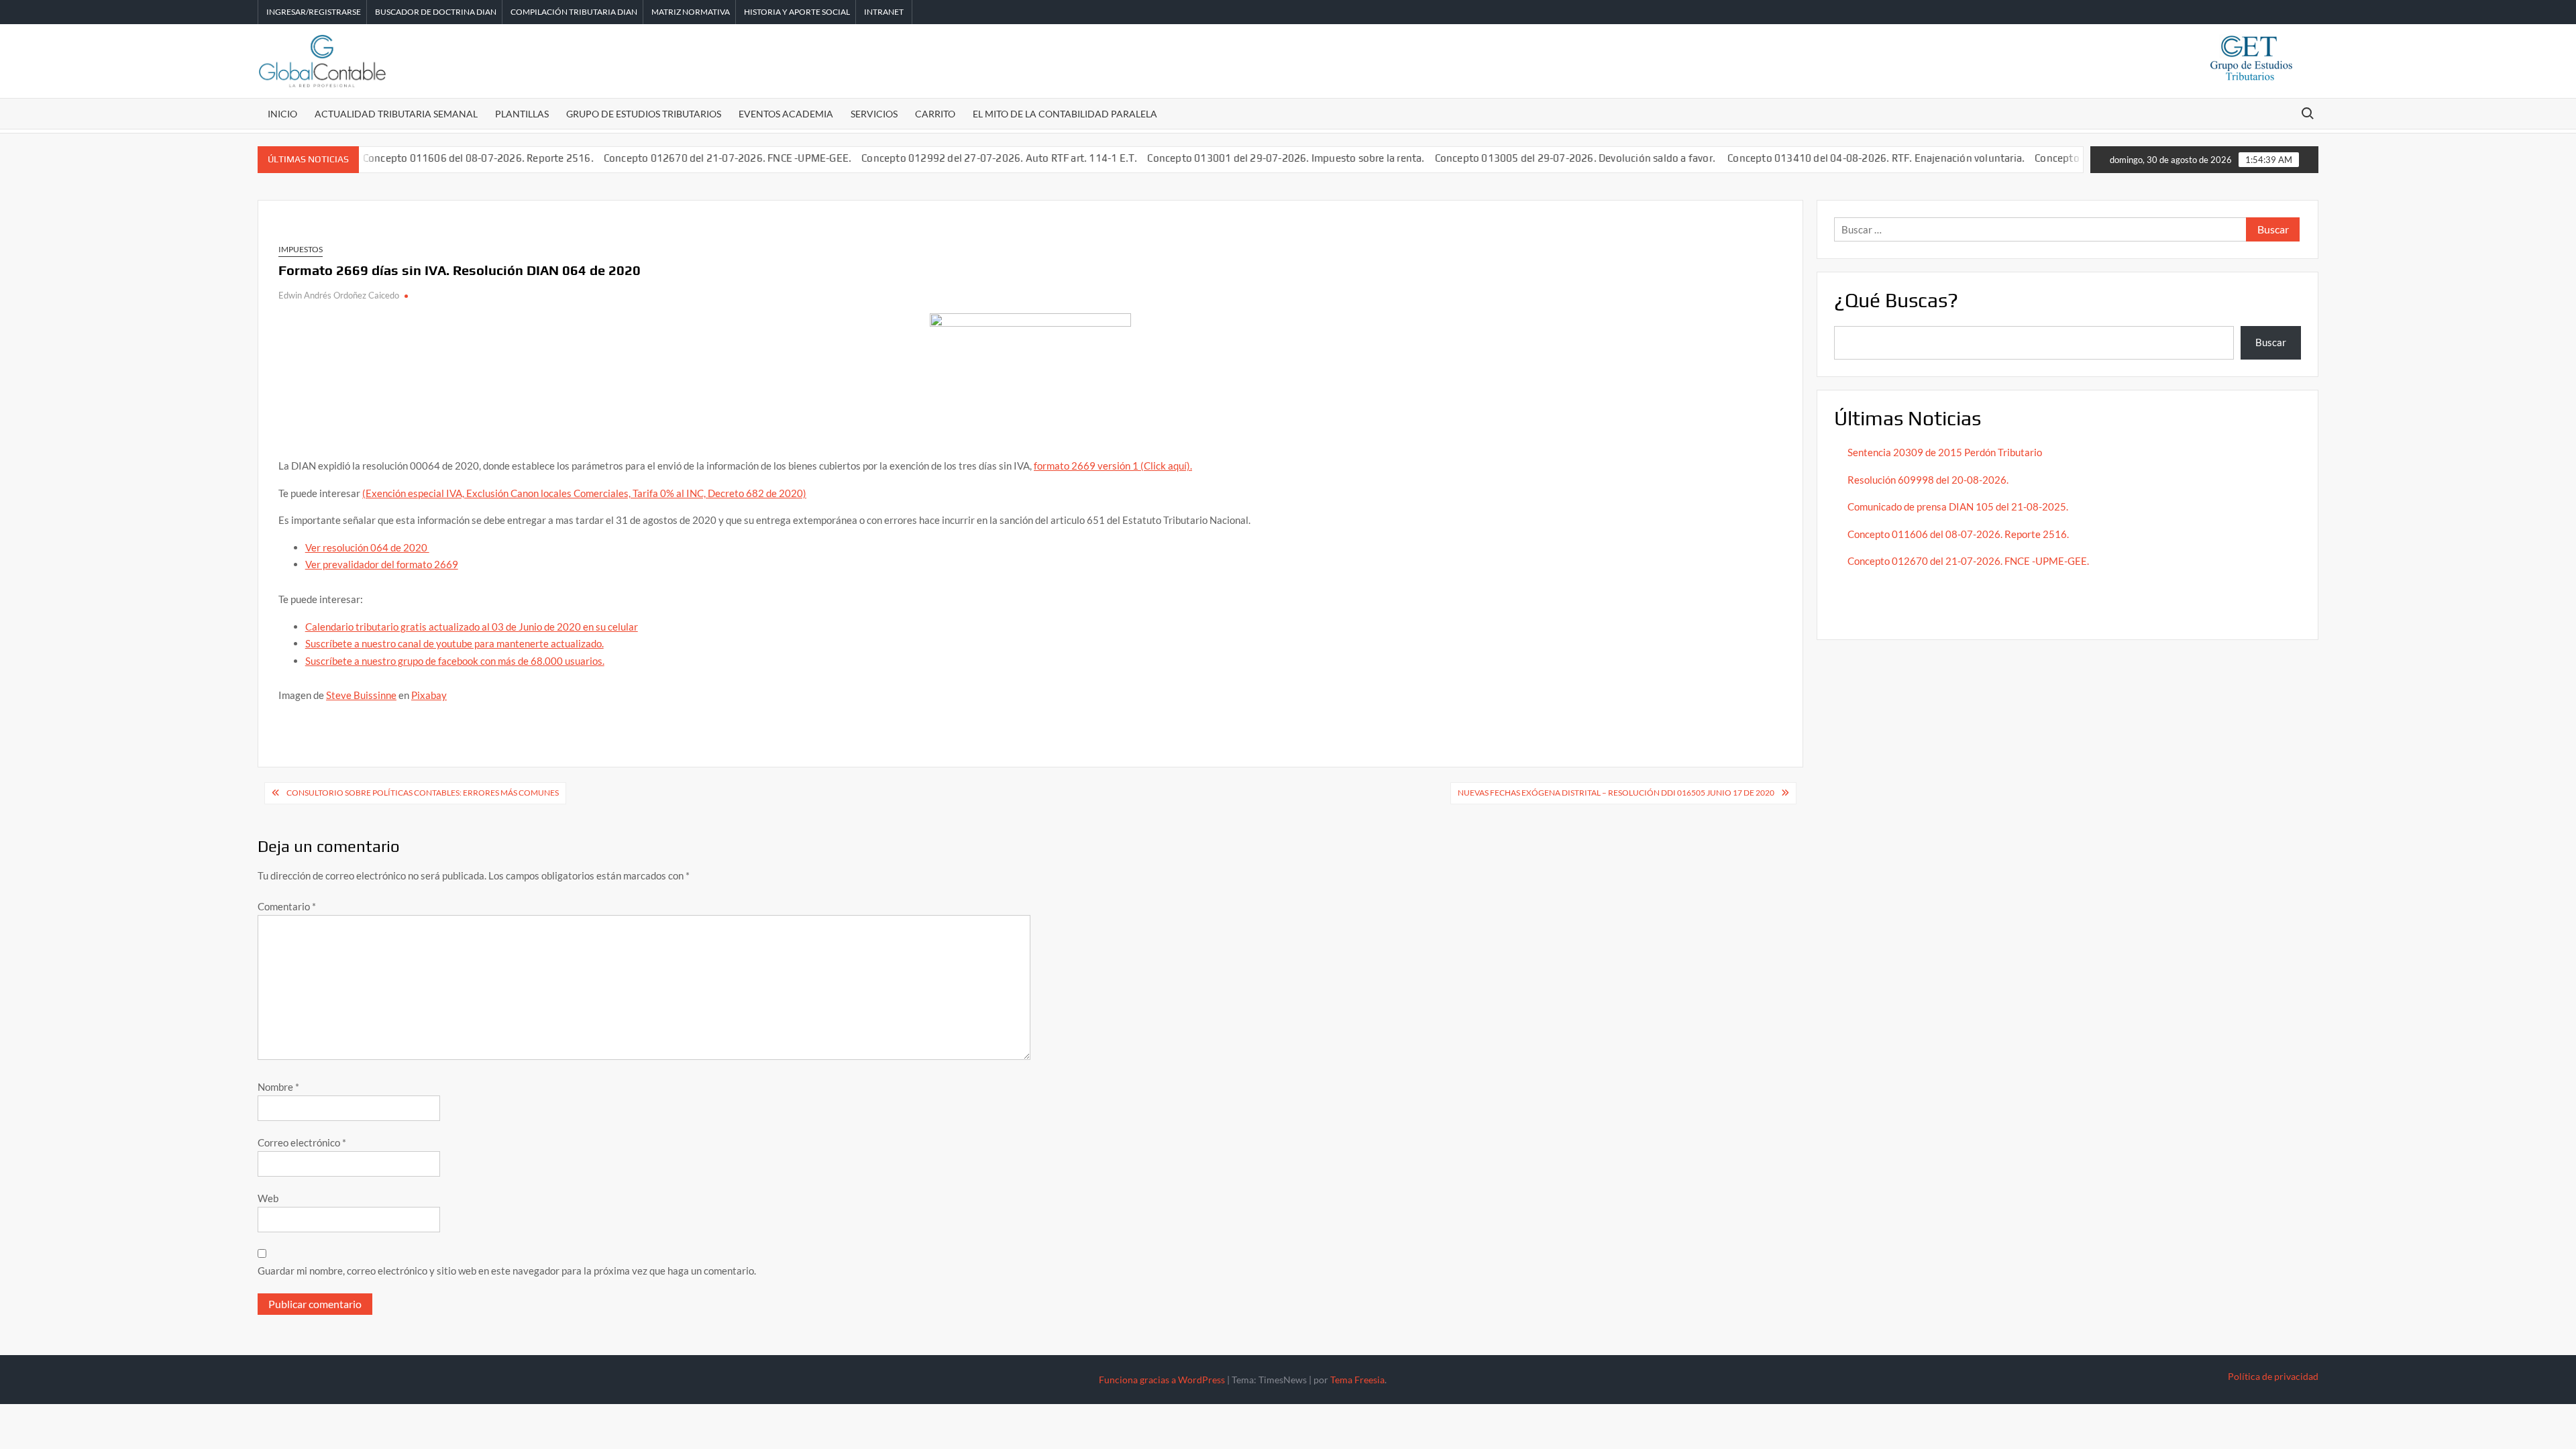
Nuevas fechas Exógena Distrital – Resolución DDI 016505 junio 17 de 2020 (1616, 793)
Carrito (935, 114)
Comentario (287, 906)
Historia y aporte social (797, 12)
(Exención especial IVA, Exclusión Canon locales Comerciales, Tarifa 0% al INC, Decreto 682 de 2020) (584, 493)
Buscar (2271, 342)
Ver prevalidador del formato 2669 (382, 564)
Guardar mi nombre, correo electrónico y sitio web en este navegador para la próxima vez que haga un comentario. (507, 1271)
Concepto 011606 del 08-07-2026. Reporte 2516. (439, 158)
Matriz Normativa (691, 12)
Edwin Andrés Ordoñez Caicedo (339, 295)
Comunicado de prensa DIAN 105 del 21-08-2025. (1958, 506)
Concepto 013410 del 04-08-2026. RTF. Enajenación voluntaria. (1836, 158)
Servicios (874, 114)
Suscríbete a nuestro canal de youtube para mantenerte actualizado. (454, 643)
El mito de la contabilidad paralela (1065, 114)
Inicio (282, 114)
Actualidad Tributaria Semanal (396, 114)
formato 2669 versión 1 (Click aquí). (1113, 466)
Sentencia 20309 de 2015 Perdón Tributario (1945, 452)
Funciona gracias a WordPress (1162, 1380)
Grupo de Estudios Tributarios (644, 114)
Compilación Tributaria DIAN (574, 12)
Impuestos (301, 249)
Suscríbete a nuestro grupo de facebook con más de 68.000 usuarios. (455, 661)
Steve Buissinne (361, 695)
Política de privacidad (2273, 1376)
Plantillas (522, 114)
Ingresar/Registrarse (314, 12)
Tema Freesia (1357, 1380)
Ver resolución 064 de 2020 (367, 547)
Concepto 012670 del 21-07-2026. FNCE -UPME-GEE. (688, 158)
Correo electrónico (302, 1142)
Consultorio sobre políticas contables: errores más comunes (423, 793)
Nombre (278, 1087)
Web (268, 1198)
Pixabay (429, 695)
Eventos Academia (786, 114)
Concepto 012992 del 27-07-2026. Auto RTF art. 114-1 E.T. (960, 158)
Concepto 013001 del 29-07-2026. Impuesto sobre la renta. (1246, 158)
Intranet (884, 12)
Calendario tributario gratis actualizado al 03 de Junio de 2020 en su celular (472, 627)
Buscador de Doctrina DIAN (436, 12)
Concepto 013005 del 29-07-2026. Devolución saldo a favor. (1536, 158)
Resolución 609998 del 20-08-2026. (1929, 480)
